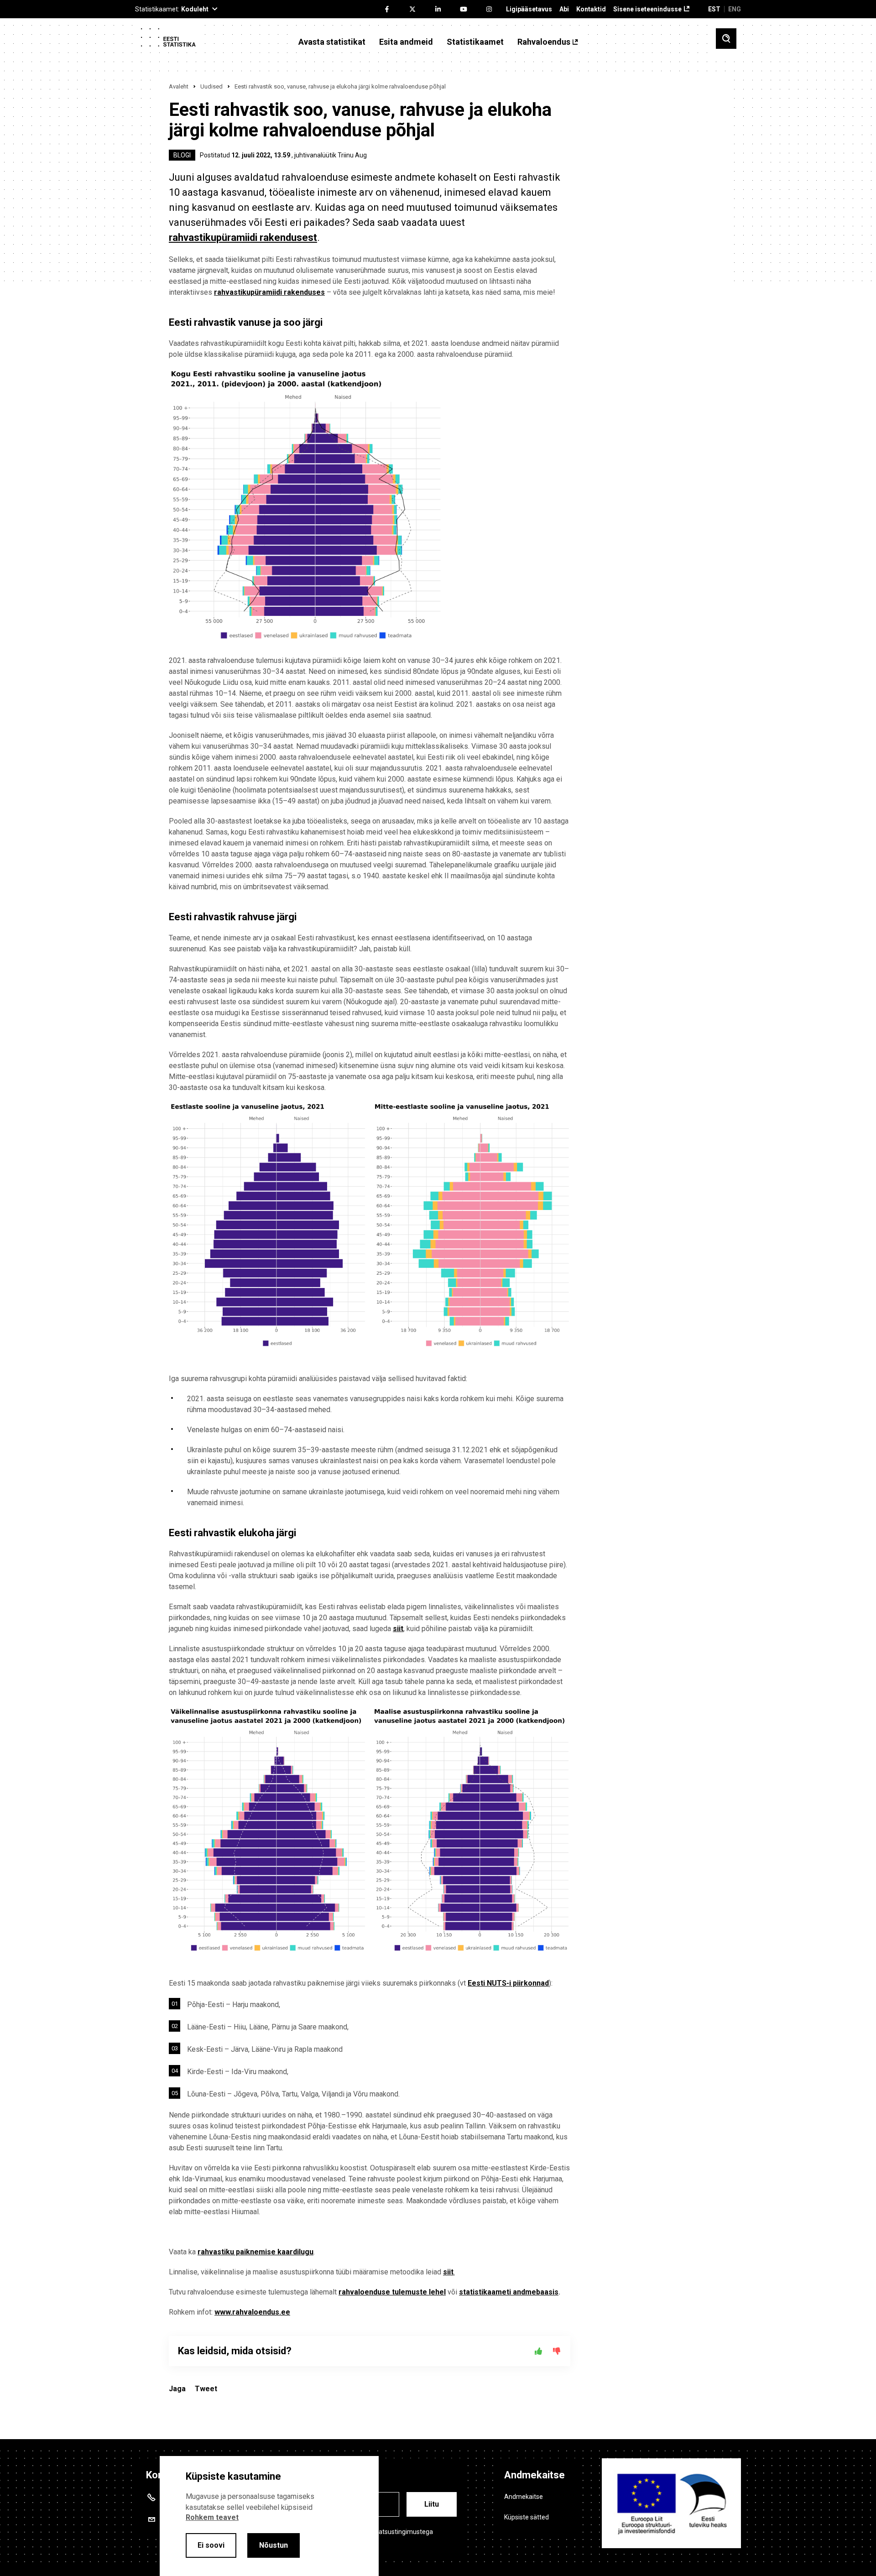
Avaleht (179, 86)
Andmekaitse (524, 2497)
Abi (564, 9)
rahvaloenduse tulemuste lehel (392, 2292)
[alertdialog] (269, 2516)
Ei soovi (211, 2545)
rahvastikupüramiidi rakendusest (243, 237)
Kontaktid (591, 9)
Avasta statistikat (332, 42)
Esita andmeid (406, 42)
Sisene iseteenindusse (647, 9)
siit (398, 1629)
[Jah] (538, 2351)
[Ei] (557, 2351)
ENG (735, 9)
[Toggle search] (726, 39)
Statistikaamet (475, 42)
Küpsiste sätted (527, 2517)
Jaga (177, 2389)
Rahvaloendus (544, 42)
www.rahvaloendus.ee (252, 2312)
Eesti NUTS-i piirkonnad (508, 1983)
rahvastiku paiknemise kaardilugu (255, 2252)
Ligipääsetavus (529, 9)
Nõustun (274, 2545)
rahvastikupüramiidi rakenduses (269, 292)
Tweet (206, 2389)
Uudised (211, 86)
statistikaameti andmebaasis (509, 2292)
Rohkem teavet (212, 2517)
